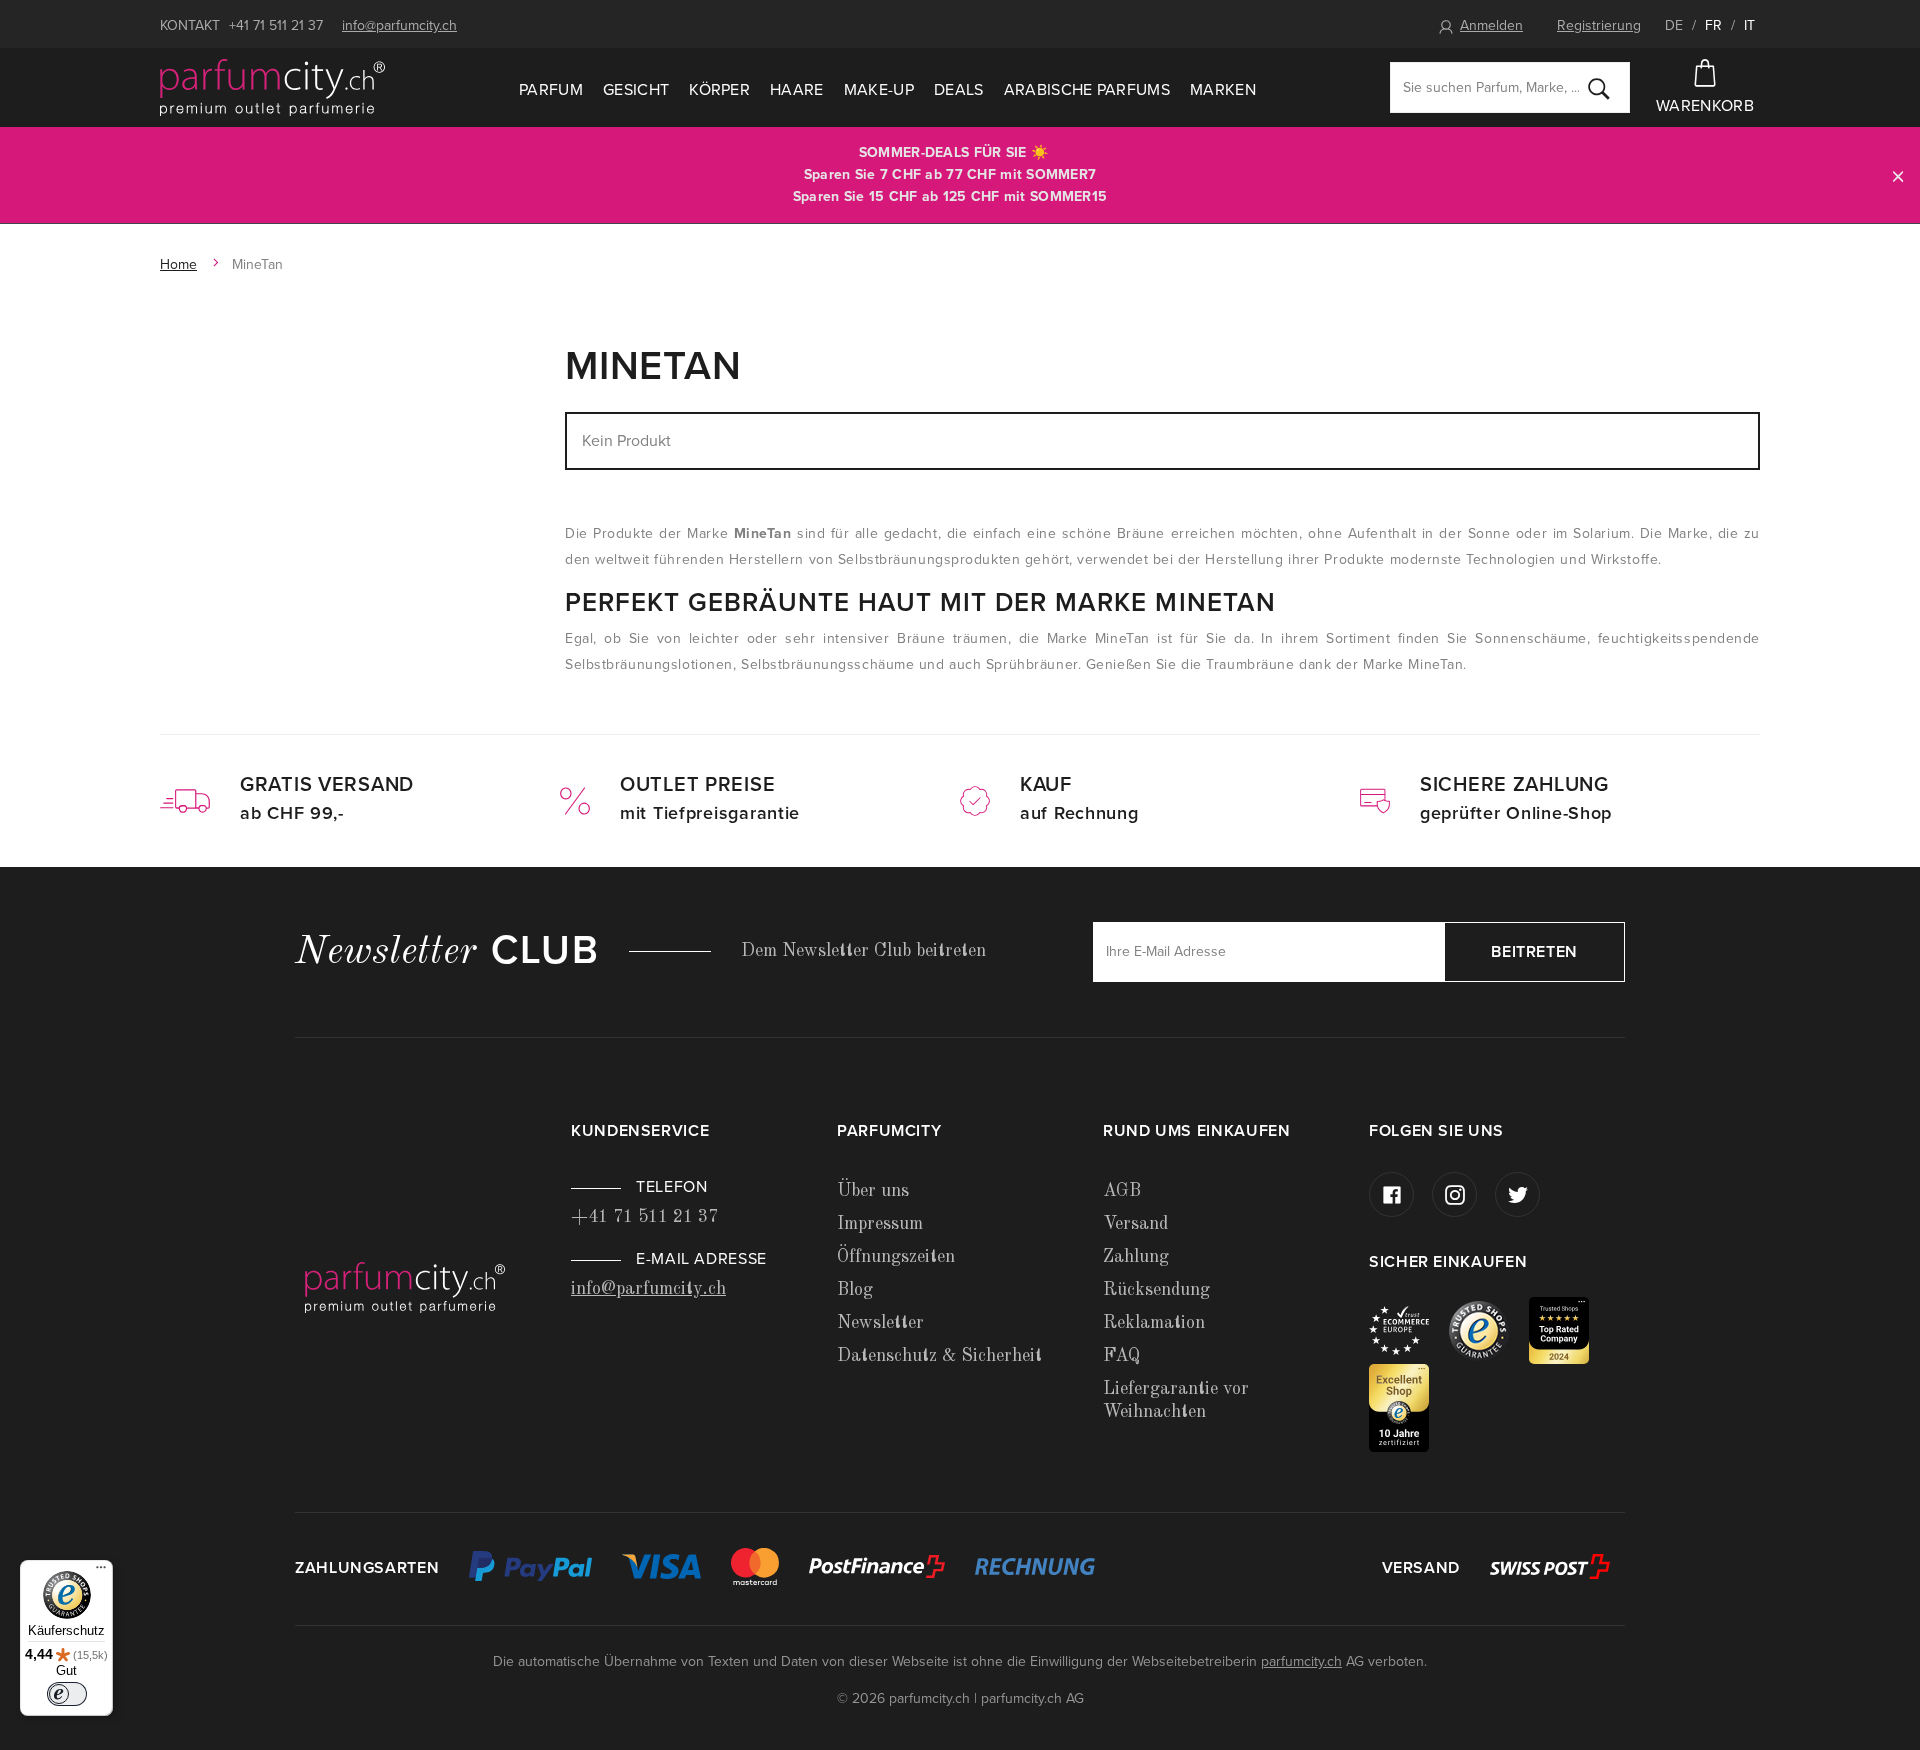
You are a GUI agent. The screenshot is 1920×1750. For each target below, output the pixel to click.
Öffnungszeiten (896, 1257)
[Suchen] (1599, 88)
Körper (719, 90)
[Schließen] (1898, 175)
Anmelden (1491, 25)
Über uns (873, 1191)
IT (1749, 25)
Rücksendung (1156, 1290)
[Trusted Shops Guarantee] (1489, 1329)
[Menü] (101, 1572)
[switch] (67, 1694)
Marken (1223, 90)
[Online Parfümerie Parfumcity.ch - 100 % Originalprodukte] (272, 88)
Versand (1135, 1224)
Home (178, 264)
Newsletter (880, 1323)
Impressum (880, 1224)
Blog (855, 1290)
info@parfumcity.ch (399, 25)
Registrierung (1599, 25)
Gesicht (636, 90)
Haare (797, 90)
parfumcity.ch (1301, 1661)
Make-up (879, 90)
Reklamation (1154, 1323)
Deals (959, 90)
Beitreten (1534, 952)
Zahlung (1136, 1257)
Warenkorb (1705, 106)
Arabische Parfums (1087, 90)
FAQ (1121, 1356)
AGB (1122, 1191)
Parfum (551, 90)
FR (1713, 25)
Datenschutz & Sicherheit (939, 1356)
